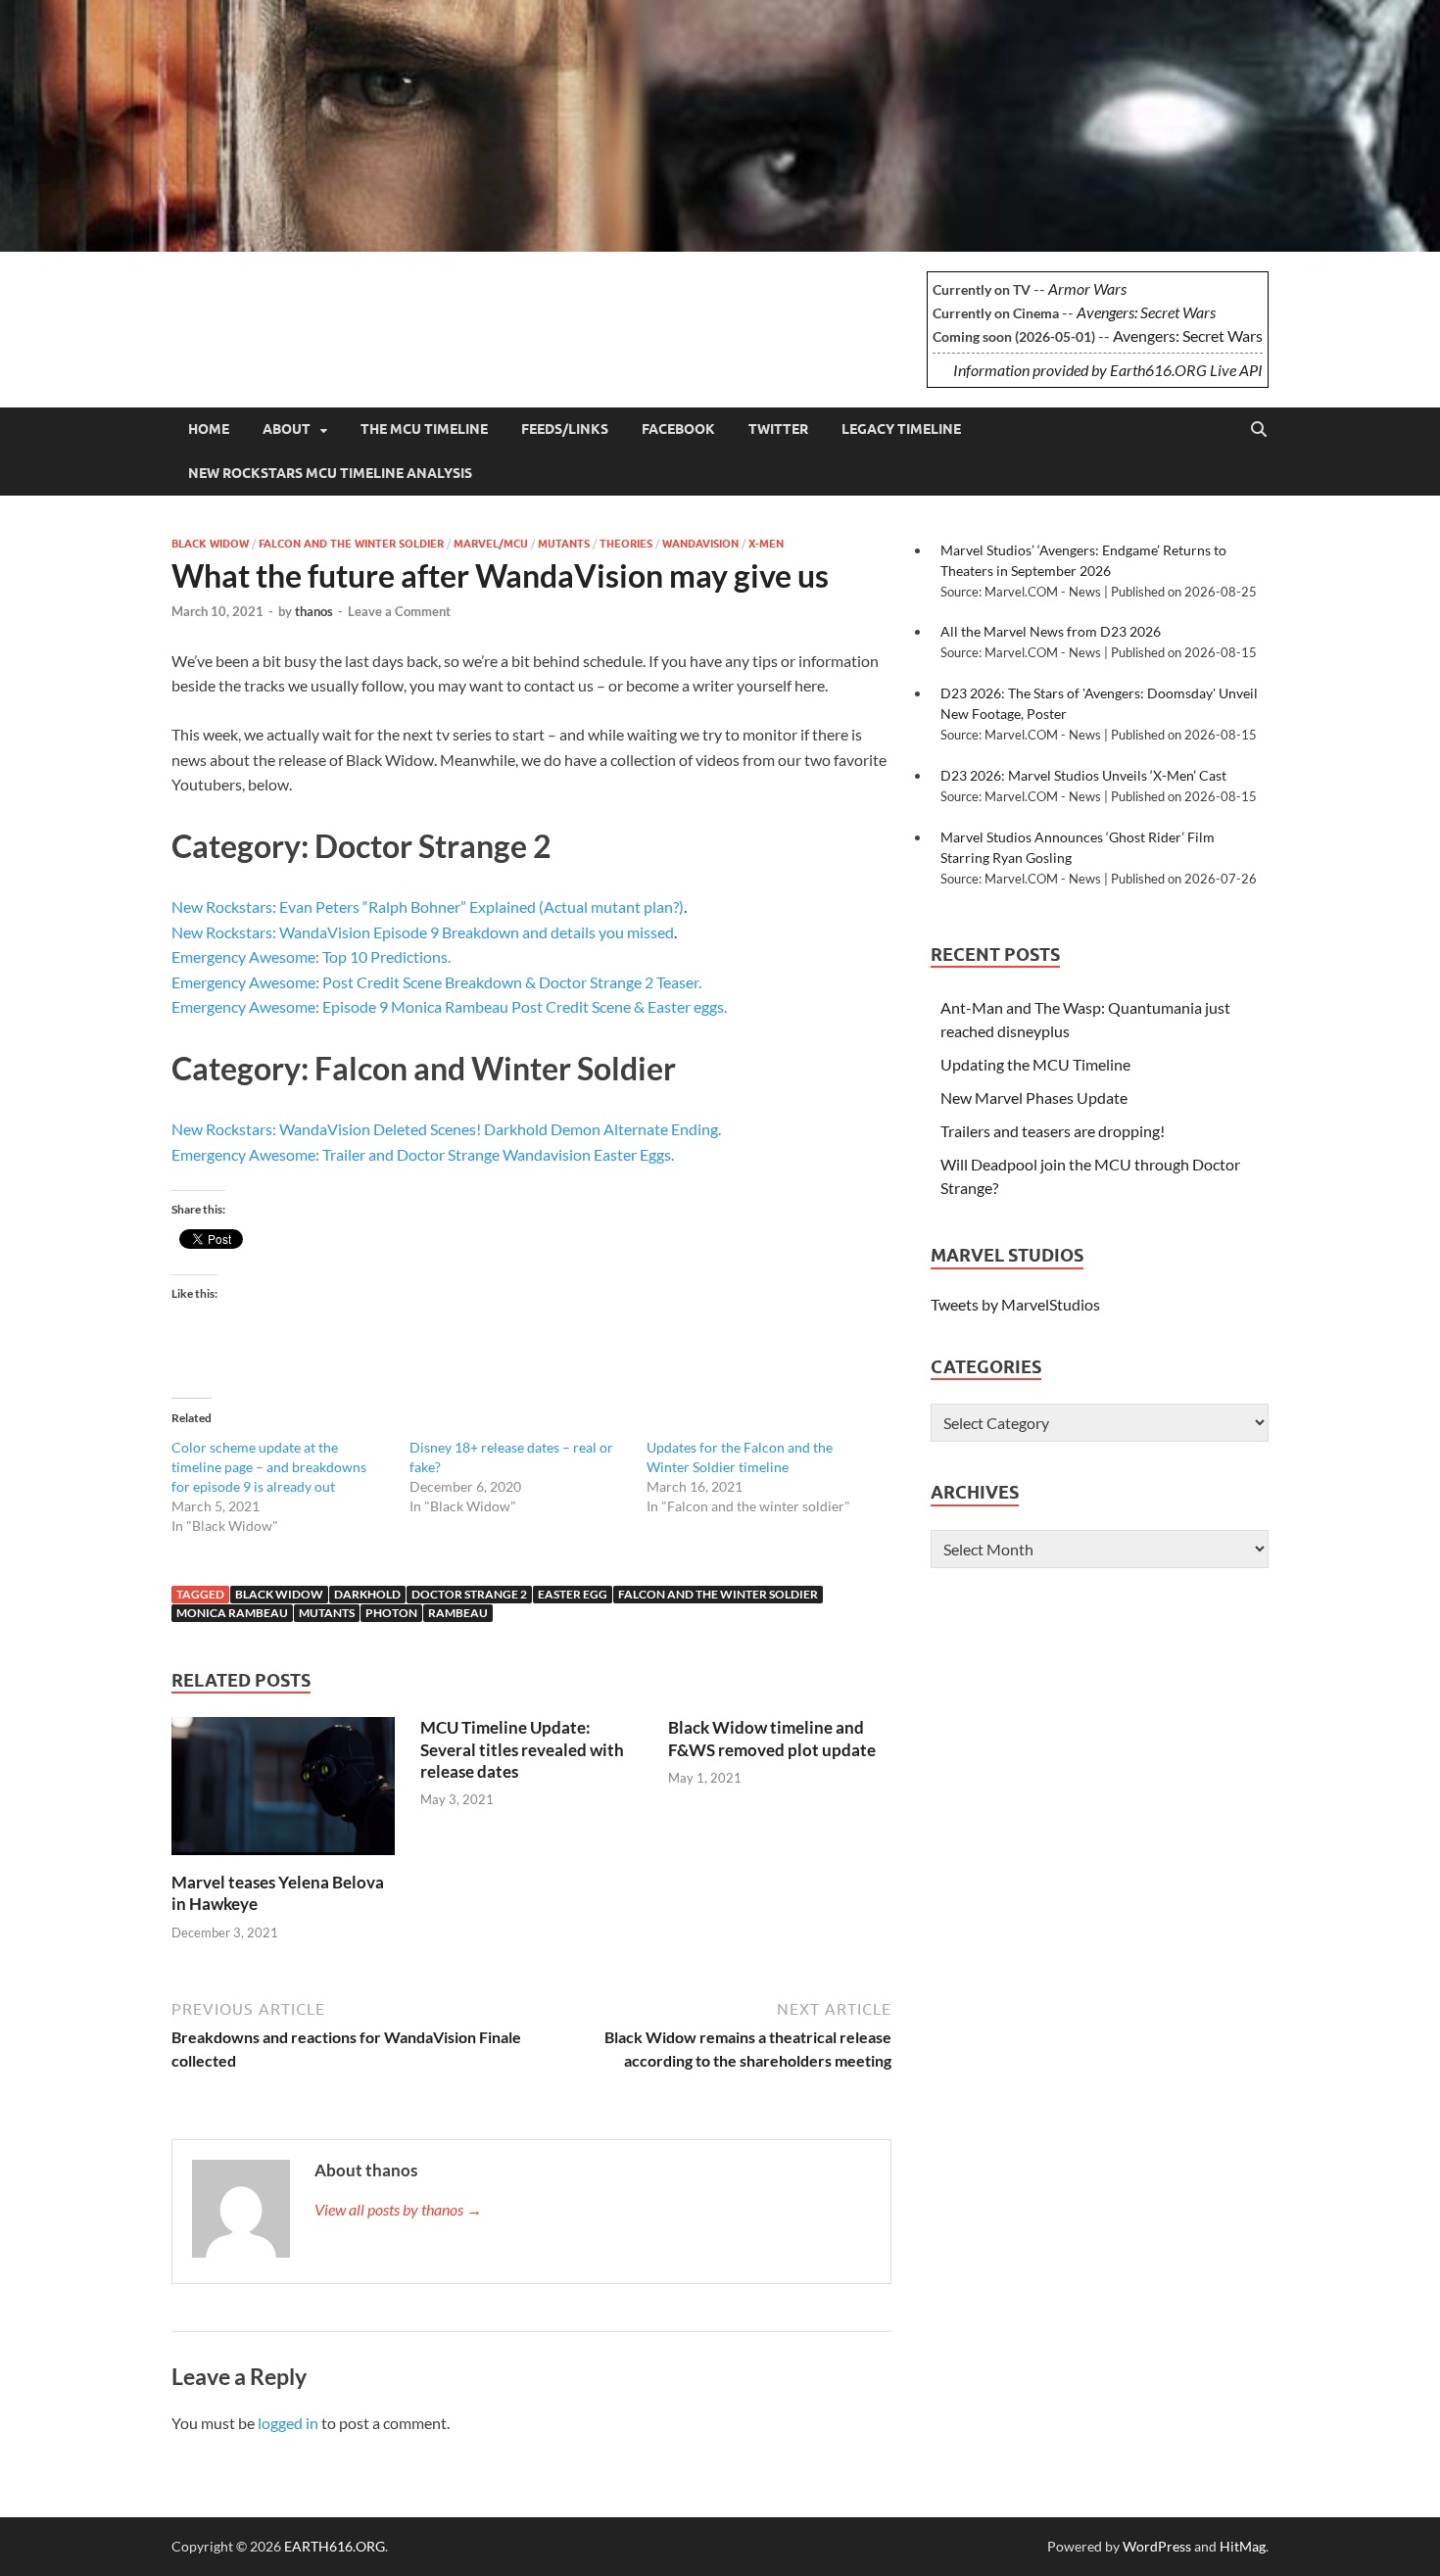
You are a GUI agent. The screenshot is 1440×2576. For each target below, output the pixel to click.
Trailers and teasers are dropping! (1053, 1131)
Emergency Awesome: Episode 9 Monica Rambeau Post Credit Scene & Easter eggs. (449, 1006)
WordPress (1157, 2546)
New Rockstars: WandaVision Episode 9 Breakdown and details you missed (423, 932)
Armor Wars (1087, 288)
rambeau (458, 1613)
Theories (626, 544)
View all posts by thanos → (398, 2209)
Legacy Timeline (901, 429)
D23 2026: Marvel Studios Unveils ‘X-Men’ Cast (1083, 775)
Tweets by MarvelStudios (1015, 1304)
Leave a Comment (399, 611)
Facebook (678, 429)
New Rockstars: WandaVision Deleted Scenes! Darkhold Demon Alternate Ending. (446, 1129)
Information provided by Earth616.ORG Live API (1108, 370)
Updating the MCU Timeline (1035, 1064)
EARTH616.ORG (317, 301)
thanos (314, 611)
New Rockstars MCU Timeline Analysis (330, 473)
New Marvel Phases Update (1034, 1097)
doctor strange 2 (469, 1594)
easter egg (573, 1594)
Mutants (564, 544)
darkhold (367, 1594)
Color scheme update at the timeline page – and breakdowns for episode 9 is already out (269, 1467)
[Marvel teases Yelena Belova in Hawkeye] (283, 1792)
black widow (279, 1594)
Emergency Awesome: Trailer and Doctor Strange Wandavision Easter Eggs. (423, 1154)
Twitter (778, 429)
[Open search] (1259, 430)
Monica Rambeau (232, 1613)
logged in (288, 2423)
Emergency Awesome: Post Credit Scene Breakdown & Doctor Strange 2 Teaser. (436, 982)
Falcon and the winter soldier (351, 544)
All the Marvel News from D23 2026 (1051, 631)
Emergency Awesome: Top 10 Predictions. (311, 956)
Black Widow (210, 544)
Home (209, 429)
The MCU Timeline (424, 429)
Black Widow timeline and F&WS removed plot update (772, 1738)
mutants (327, 1613)
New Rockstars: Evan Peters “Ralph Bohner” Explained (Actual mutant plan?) (428, 906)
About (287, 429)
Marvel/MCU (491, 544)
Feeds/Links (565, 429)
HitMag (1243, 2546)
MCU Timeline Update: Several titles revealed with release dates (522, 1749)
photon (391, 1613)
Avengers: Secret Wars (1146, 312)
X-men (766, 544)
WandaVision (700, 544)
